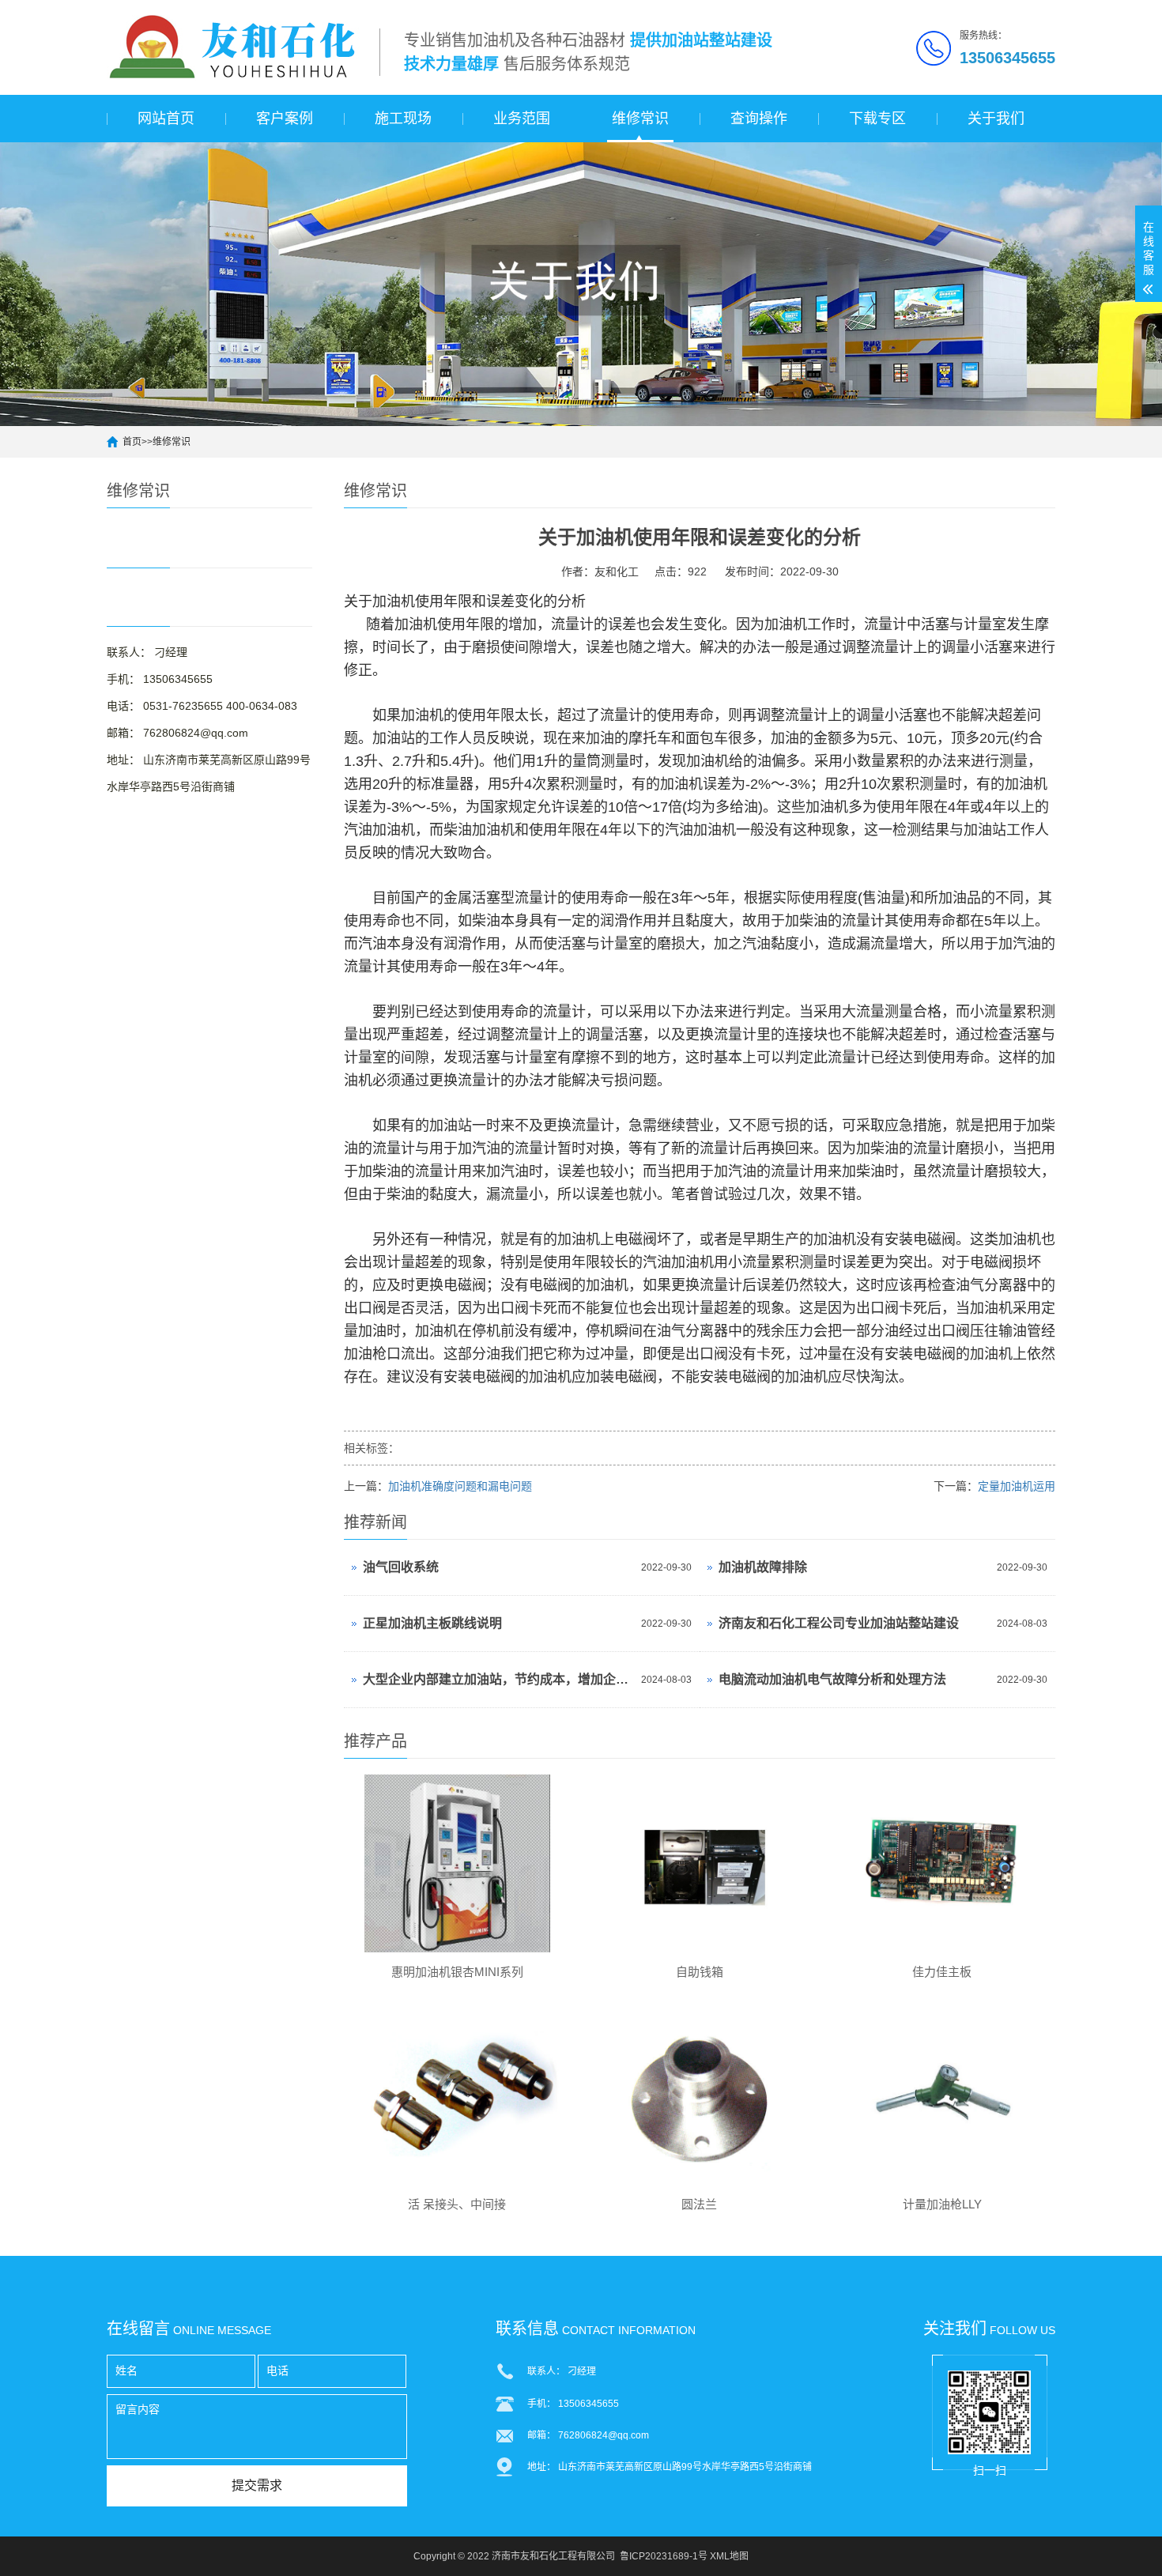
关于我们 (996, 119)
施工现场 (403, 119)
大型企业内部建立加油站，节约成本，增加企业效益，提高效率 (498, 1679)
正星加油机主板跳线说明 (432, 1623)
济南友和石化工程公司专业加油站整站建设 (839, 1623)
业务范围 (522, 119)
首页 (132, 442)
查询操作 (759, 119)
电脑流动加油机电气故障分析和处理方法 (832, 1679)
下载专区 (877, 119)
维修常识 (640, 119)
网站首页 (166, 119)
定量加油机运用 (1017, 1486)
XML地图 (729, 2556)
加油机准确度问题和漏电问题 (460, 1486)
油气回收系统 (401, 1567)
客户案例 (285, 119)
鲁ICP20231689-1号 (664, 2556)
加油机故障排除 (763, 1567)
